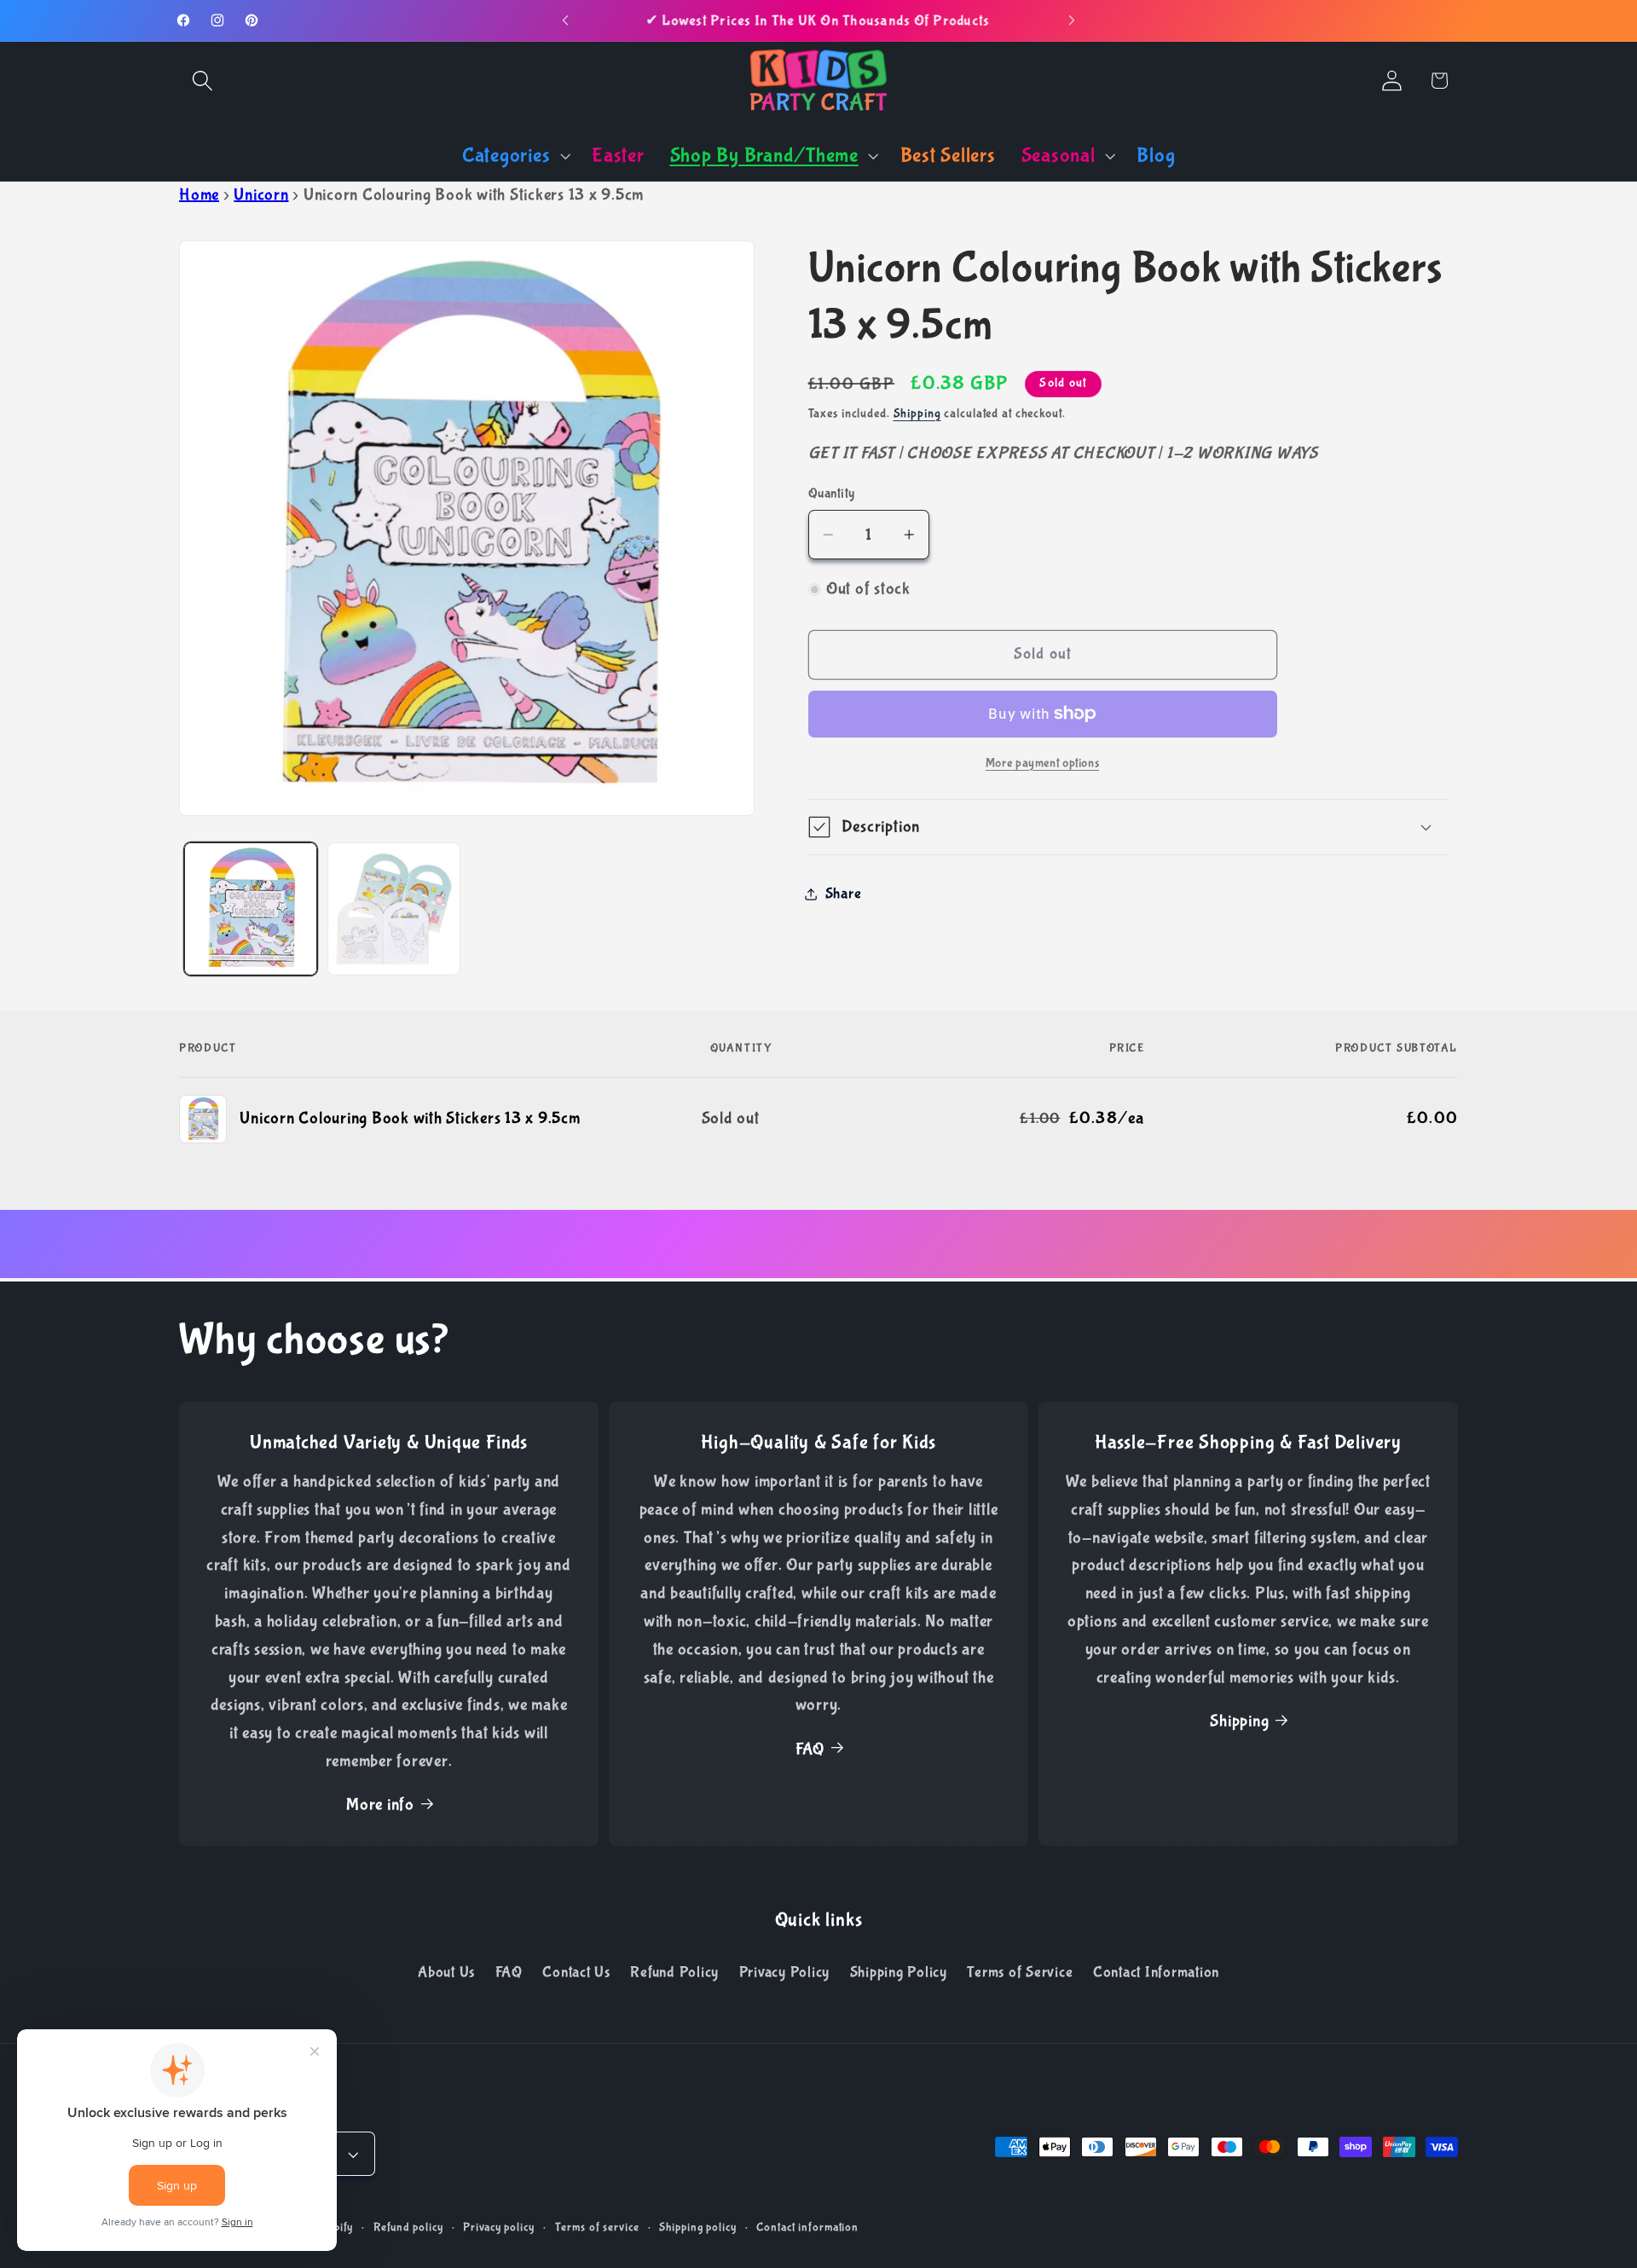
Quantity (832, 493)
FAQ (810, 1749)
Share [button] (844, 894)
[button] (202, 81)
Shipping (917, 414)
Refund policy (408, 2227)
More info (380, 1805)
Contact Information (1156, 1972)
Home (199, 195)
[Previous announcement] (565, 20)
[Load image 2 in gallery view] (394, 909)
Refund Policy (674, 1972)
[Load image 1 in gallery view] (251, 909)
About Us (446, 1972)
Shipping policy (697, 2227)
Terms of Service (1020, 1972)
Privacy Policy (785, 1972)
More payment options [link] (1043, 763)
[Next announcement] (1072, 20)
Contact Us (576, 1972)
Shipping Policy (899, 1972)
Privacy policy (498, 2227)
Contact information (807, 2227)
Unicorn (261, 195)
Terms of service (597, 2227)
